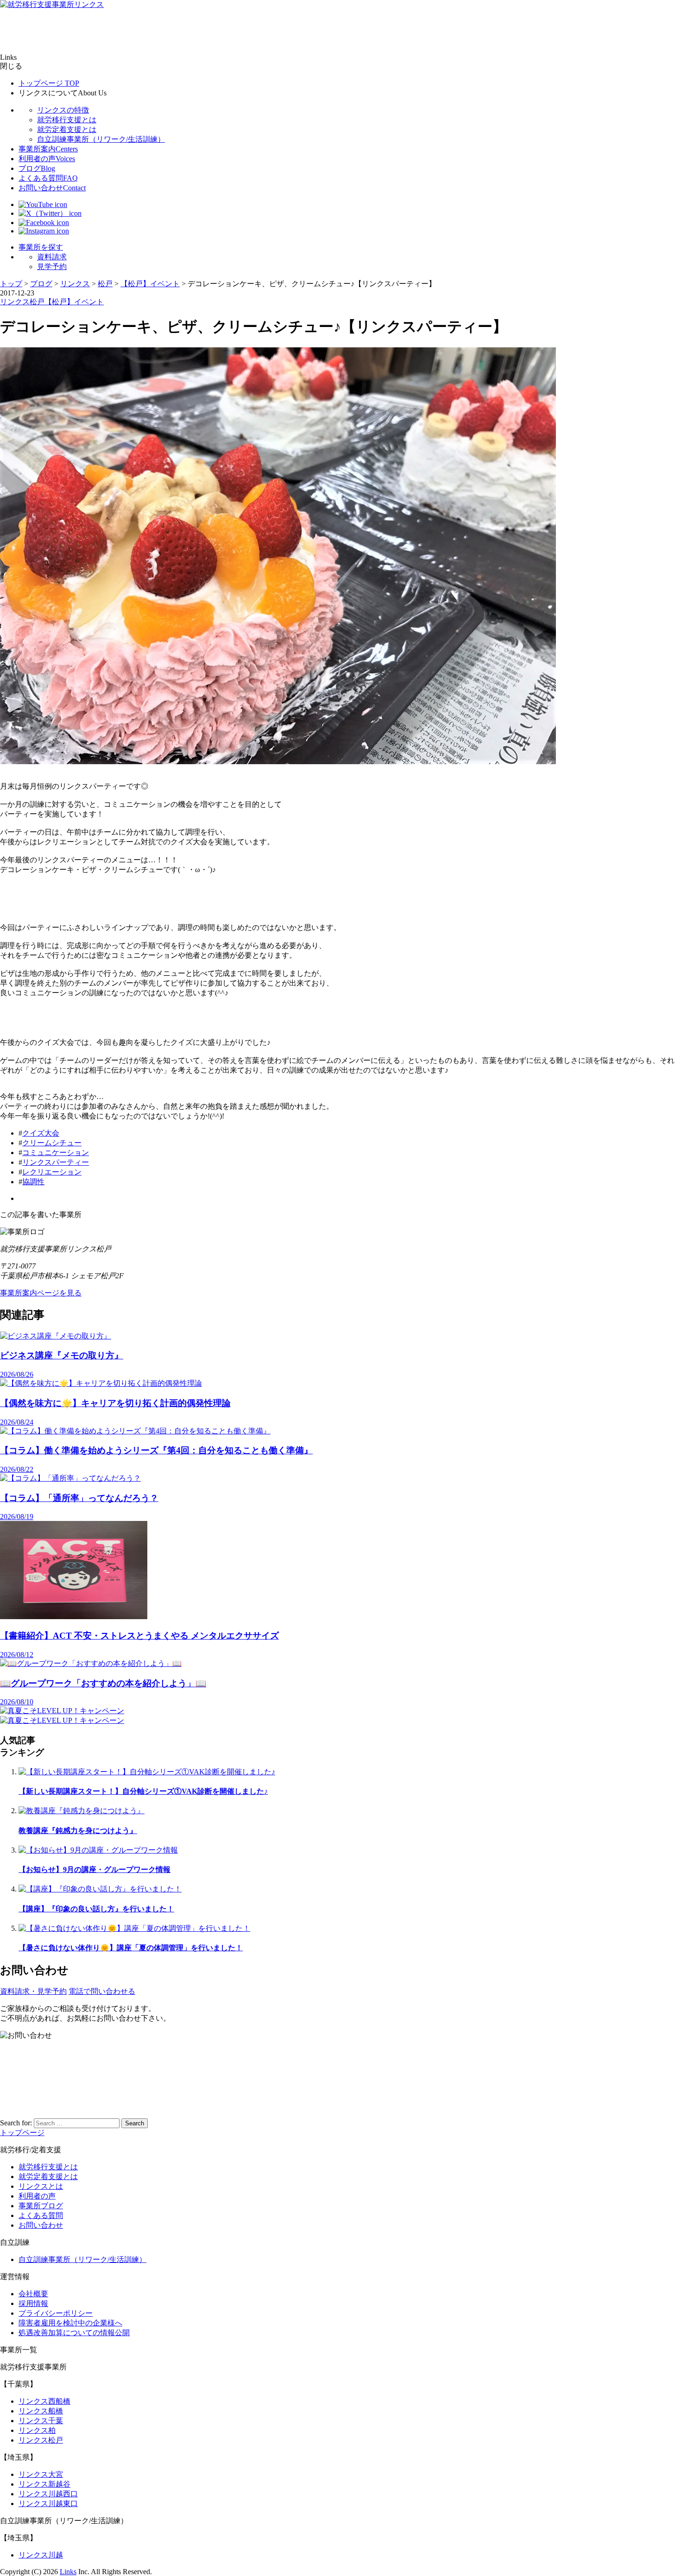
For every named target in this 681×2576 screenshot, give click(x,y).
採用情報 (33, 2303)
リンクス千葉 (41, 2421)
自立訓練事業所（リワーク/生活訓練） (101, 139)
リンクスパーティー (56, 1162)
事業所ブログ (41, 2206)
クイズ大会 (41, 1133)
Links (68, 2572)
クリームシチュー (52, 1143)
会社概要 (33, 2294)
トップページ (49, 83)
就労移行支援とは (67, 120)
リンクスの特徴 (63, 110)
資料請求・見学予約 (33, 1991)
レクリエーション (52, 1172)
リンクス (15, 302)
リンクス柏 (37, 2430)
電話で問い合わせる (102, 1991)
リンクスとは (41, 2186)
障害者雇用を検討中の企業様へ (70, 2323)
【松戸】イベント (74, 302)
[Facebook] (44, 223)
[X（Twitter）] (50, 213)
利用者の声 (47, 159)
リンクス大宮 (41, 2474)
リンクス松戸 (41, 2440)
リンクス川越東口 (48, 2504)
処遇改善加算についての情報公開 (74, 2333)
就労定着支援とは (67, 129)
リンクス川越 (41, 2555)
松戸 (37, 302)
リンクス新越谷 (44, 2484)
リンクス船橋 (41, 2411)
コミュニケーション (56, 1153)
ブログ (37, 168)
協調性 (33, 1182)
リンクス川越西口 (48, 2494)
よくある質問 (48, 178)
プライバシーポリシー (56, 2313)
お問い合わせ (52, 188)
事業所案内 (48, 149)
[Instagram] (44, 231)
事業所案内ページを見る (41, 1293)
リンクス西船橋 (44, 2401)
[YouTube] (43, 204)
